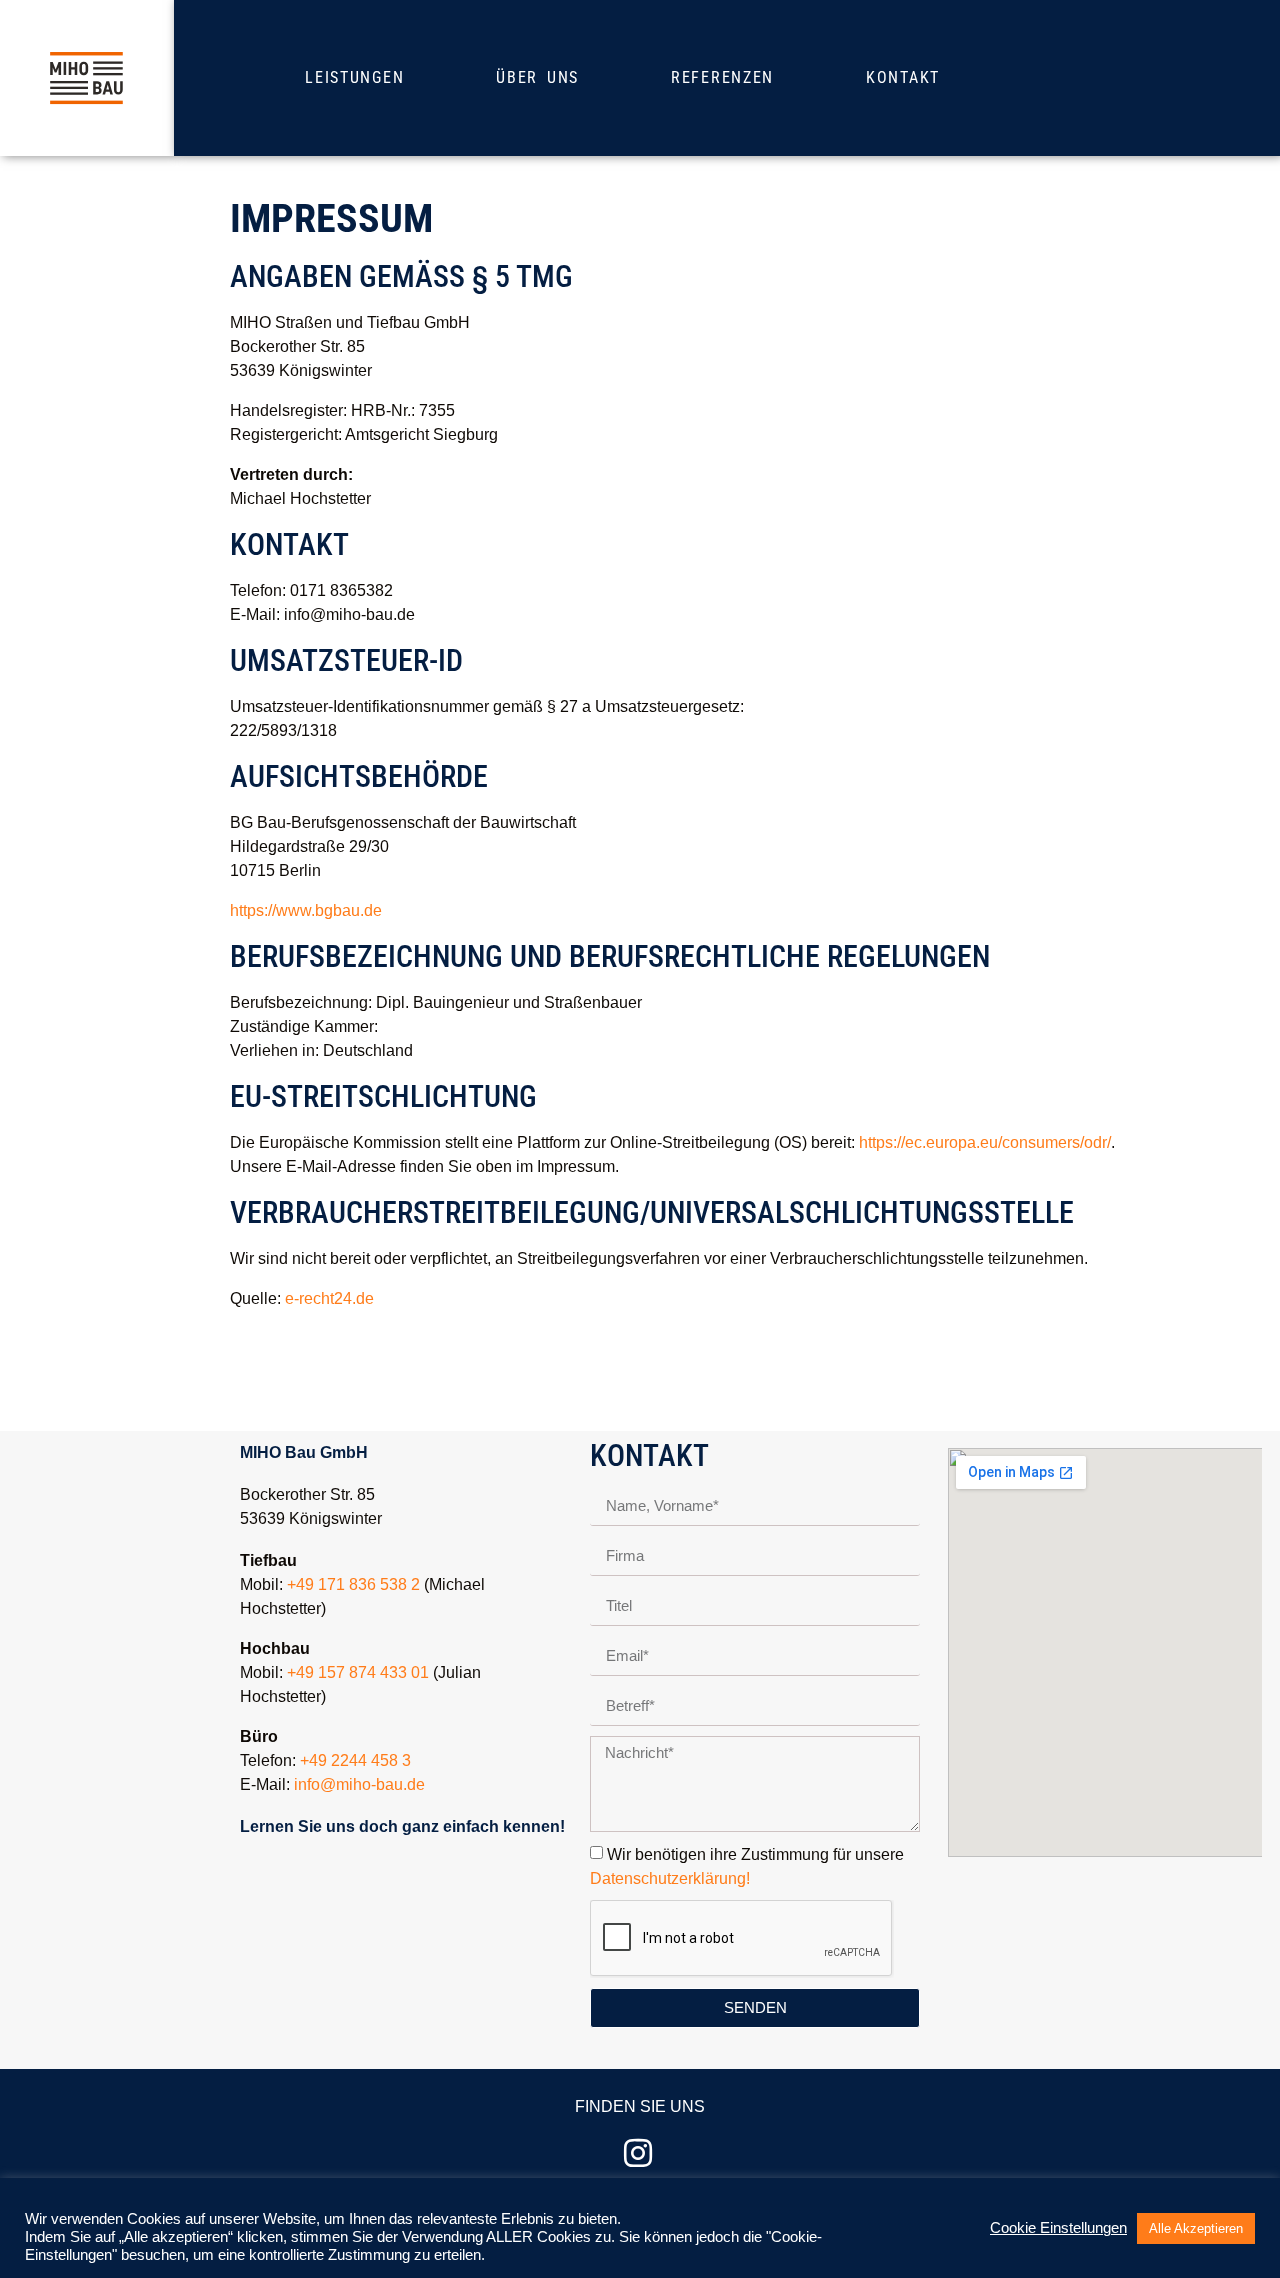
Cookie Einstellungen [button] (1058, 2228)
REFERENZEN (722, 77)
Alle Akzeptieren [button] (1196, 2228)
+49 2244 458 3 (355, 1760)
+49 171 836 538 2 (353, 1584)
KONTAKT (903, 77)
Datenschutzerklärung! (670, 1878)
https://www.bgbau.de (306, 910)
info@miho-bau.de (359, 1784)
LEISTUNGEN (354, 77)
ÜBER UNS (537, 77)
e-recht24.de (329, 1298)
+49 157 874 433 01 (358, 1672)
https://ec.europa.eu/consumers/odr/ (985, 1142)
